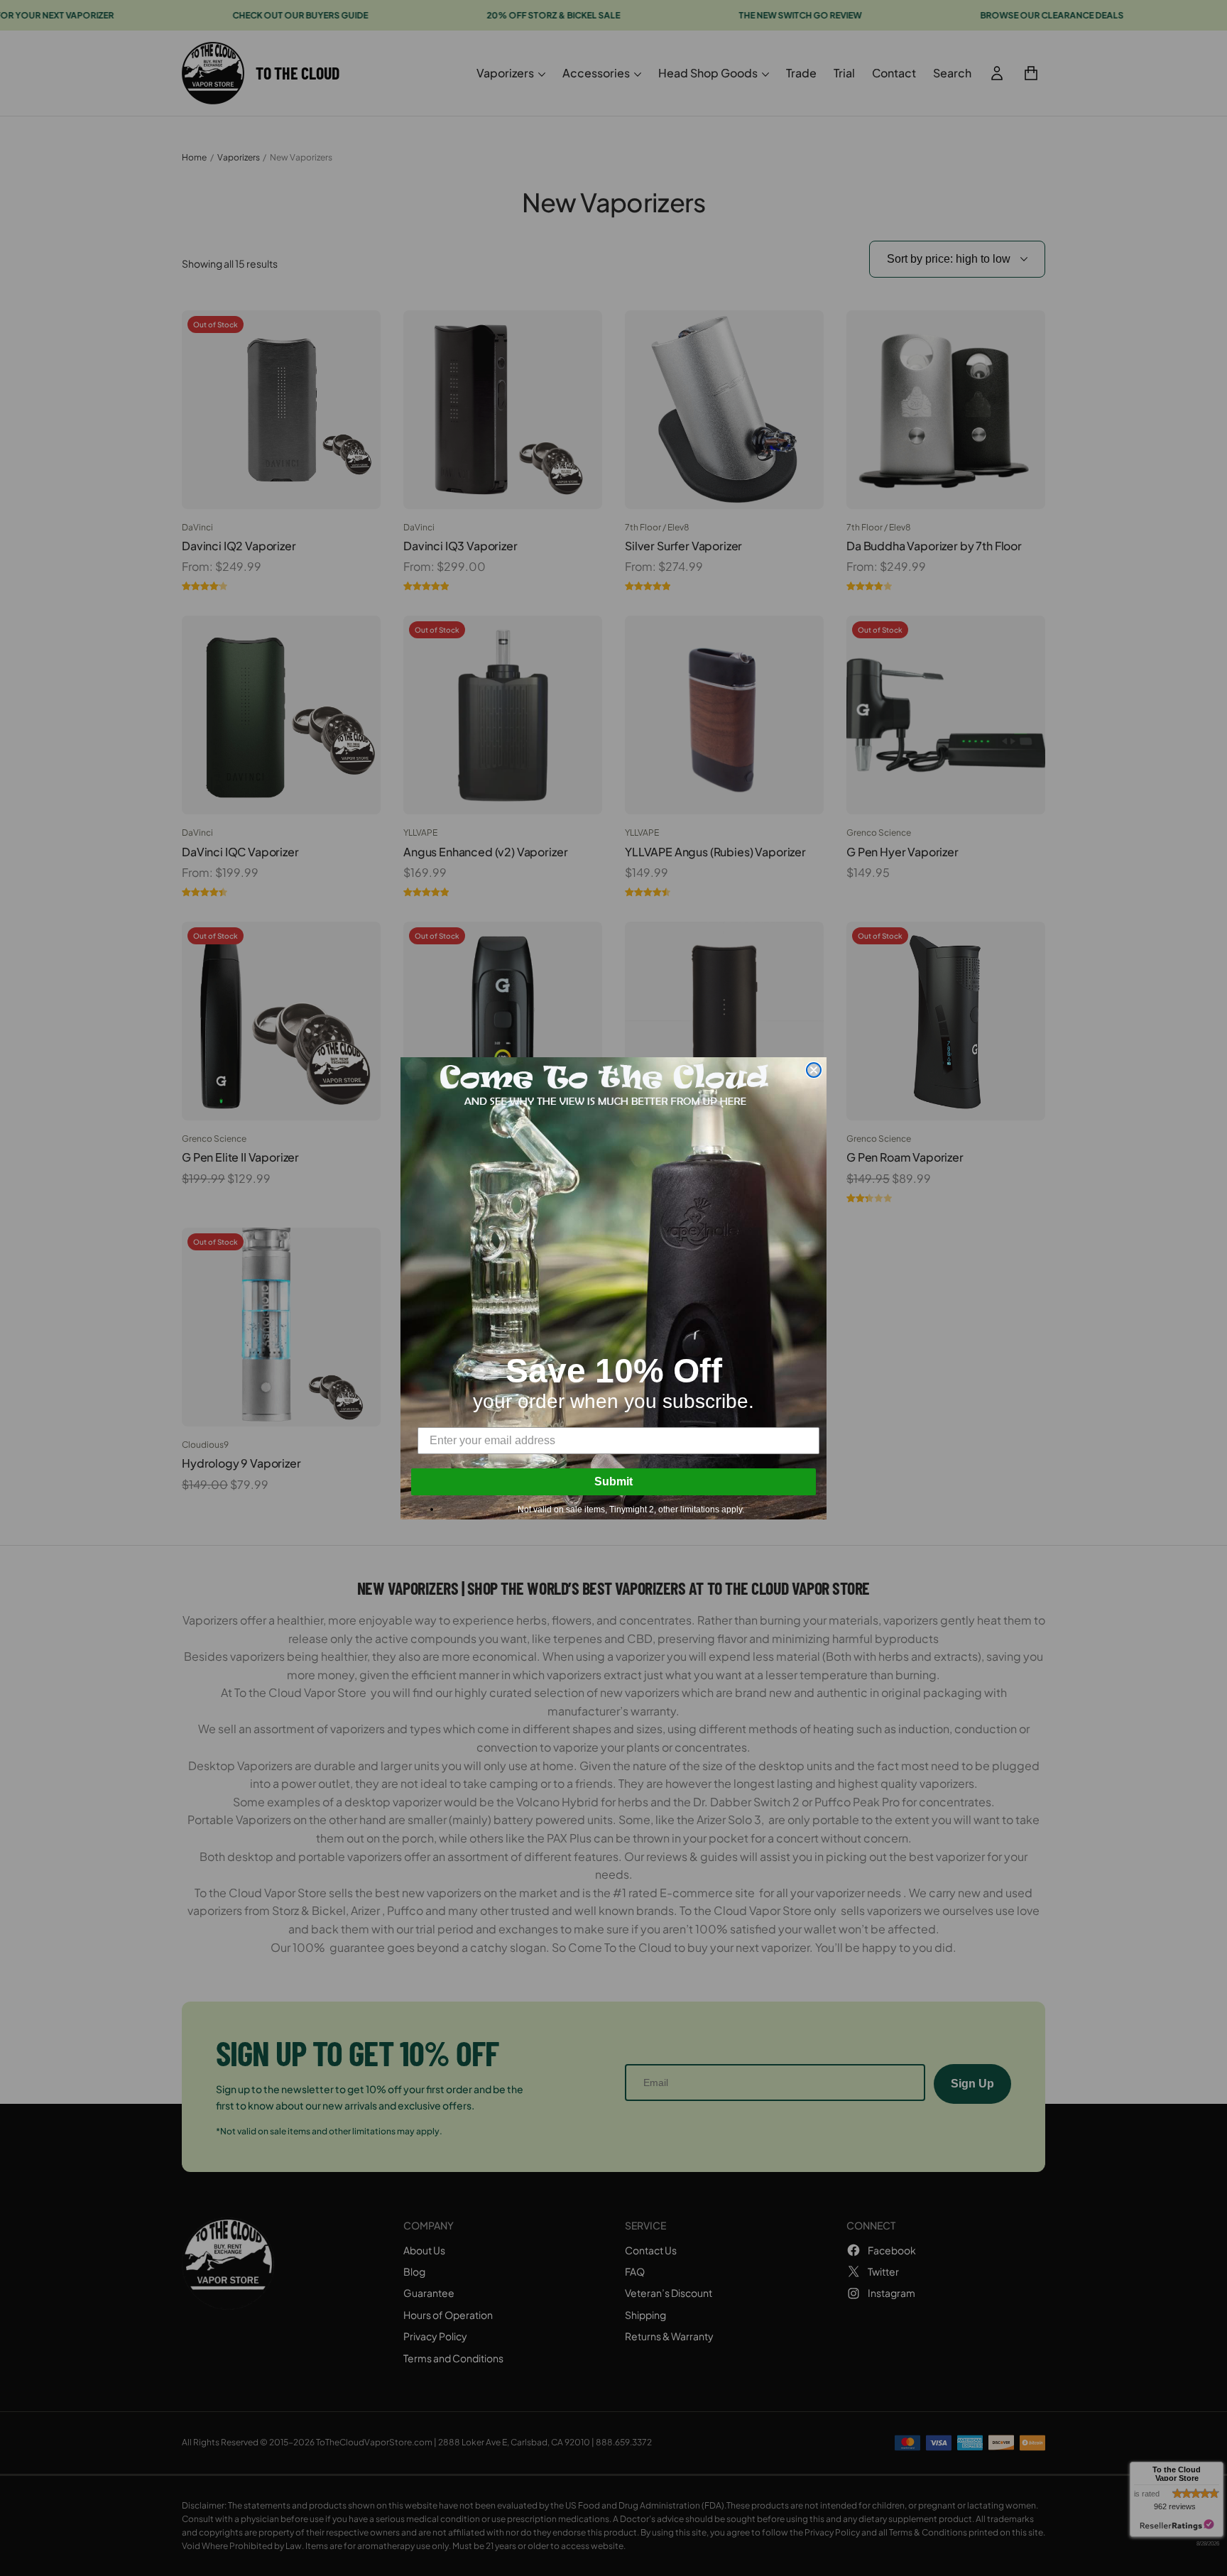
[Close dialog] (814, 1070)
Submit (613, 1481)
